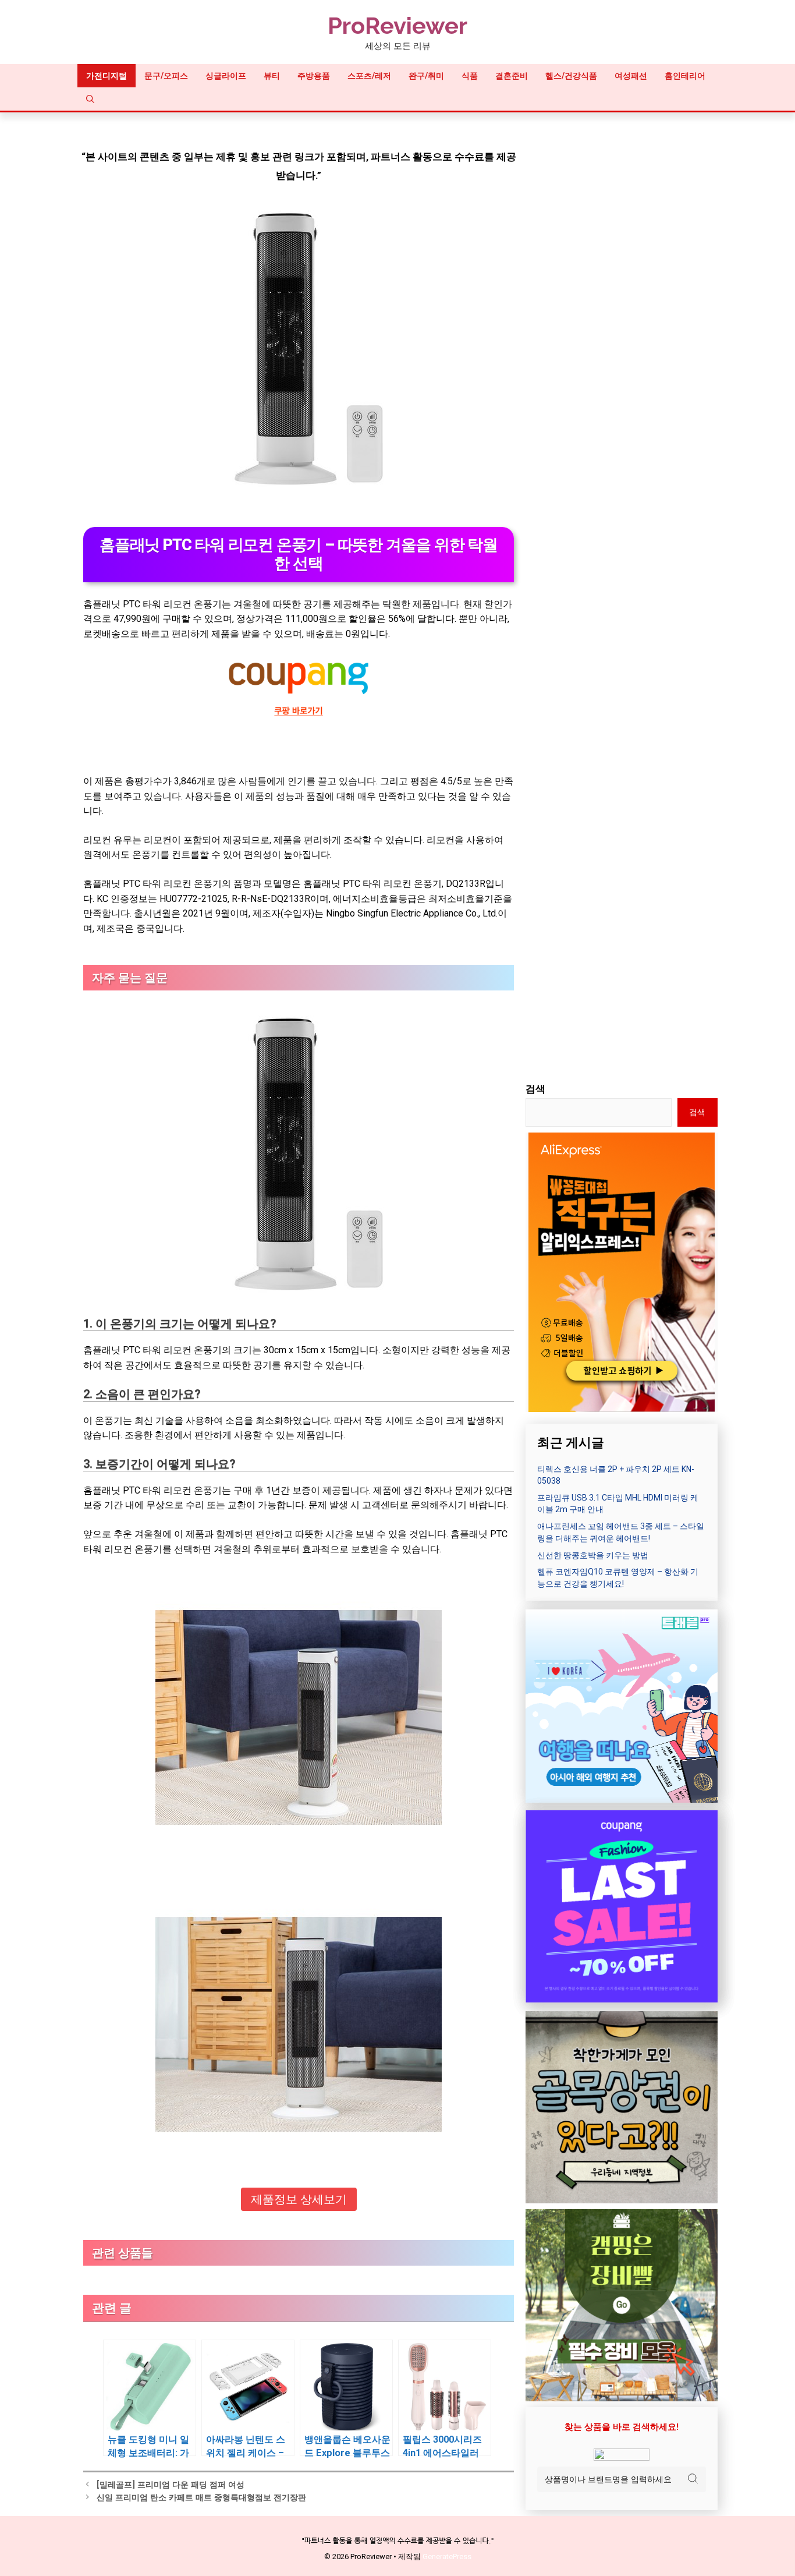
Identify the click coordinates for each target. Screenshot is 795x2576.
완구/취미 (426, 76)
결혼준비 (512, 76)
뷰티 (272, 76)
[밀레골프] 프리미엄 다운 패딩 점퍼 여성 (171, 2485)
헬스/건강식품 (571, 76)
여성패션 (631, 76)
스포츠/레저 (369, 76)
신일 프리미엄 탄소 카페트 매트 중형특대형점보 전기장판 (201, 2498)
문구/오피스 (166, 76)
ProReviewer (397, 25)
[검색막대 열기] (90, 99)
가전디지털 (107, 76)
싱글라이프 (226, 76)
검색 (535, 1089)
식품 (470, 76)
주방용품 (314, 76)
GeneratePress (447, 2556)
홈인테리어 (685, 76)
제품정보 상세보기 (299, 2199)
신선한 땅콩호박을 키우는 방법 (593, 1555)
